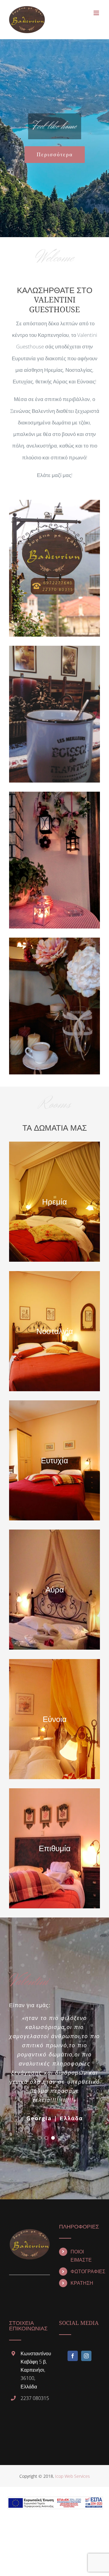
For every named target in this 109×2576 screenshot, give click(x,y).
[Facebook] (73, 2356)
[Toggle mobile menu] (97, 13)
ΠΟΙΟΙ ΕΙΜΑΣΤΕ (81, 2256)
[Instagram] (86, 2356)
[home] (30, 2229)
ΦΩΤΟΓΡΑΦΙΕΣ (85, 2271)
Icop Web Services (73, 2476)
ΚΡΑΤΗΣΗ (82, 2283)
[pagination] (40, 2138)
